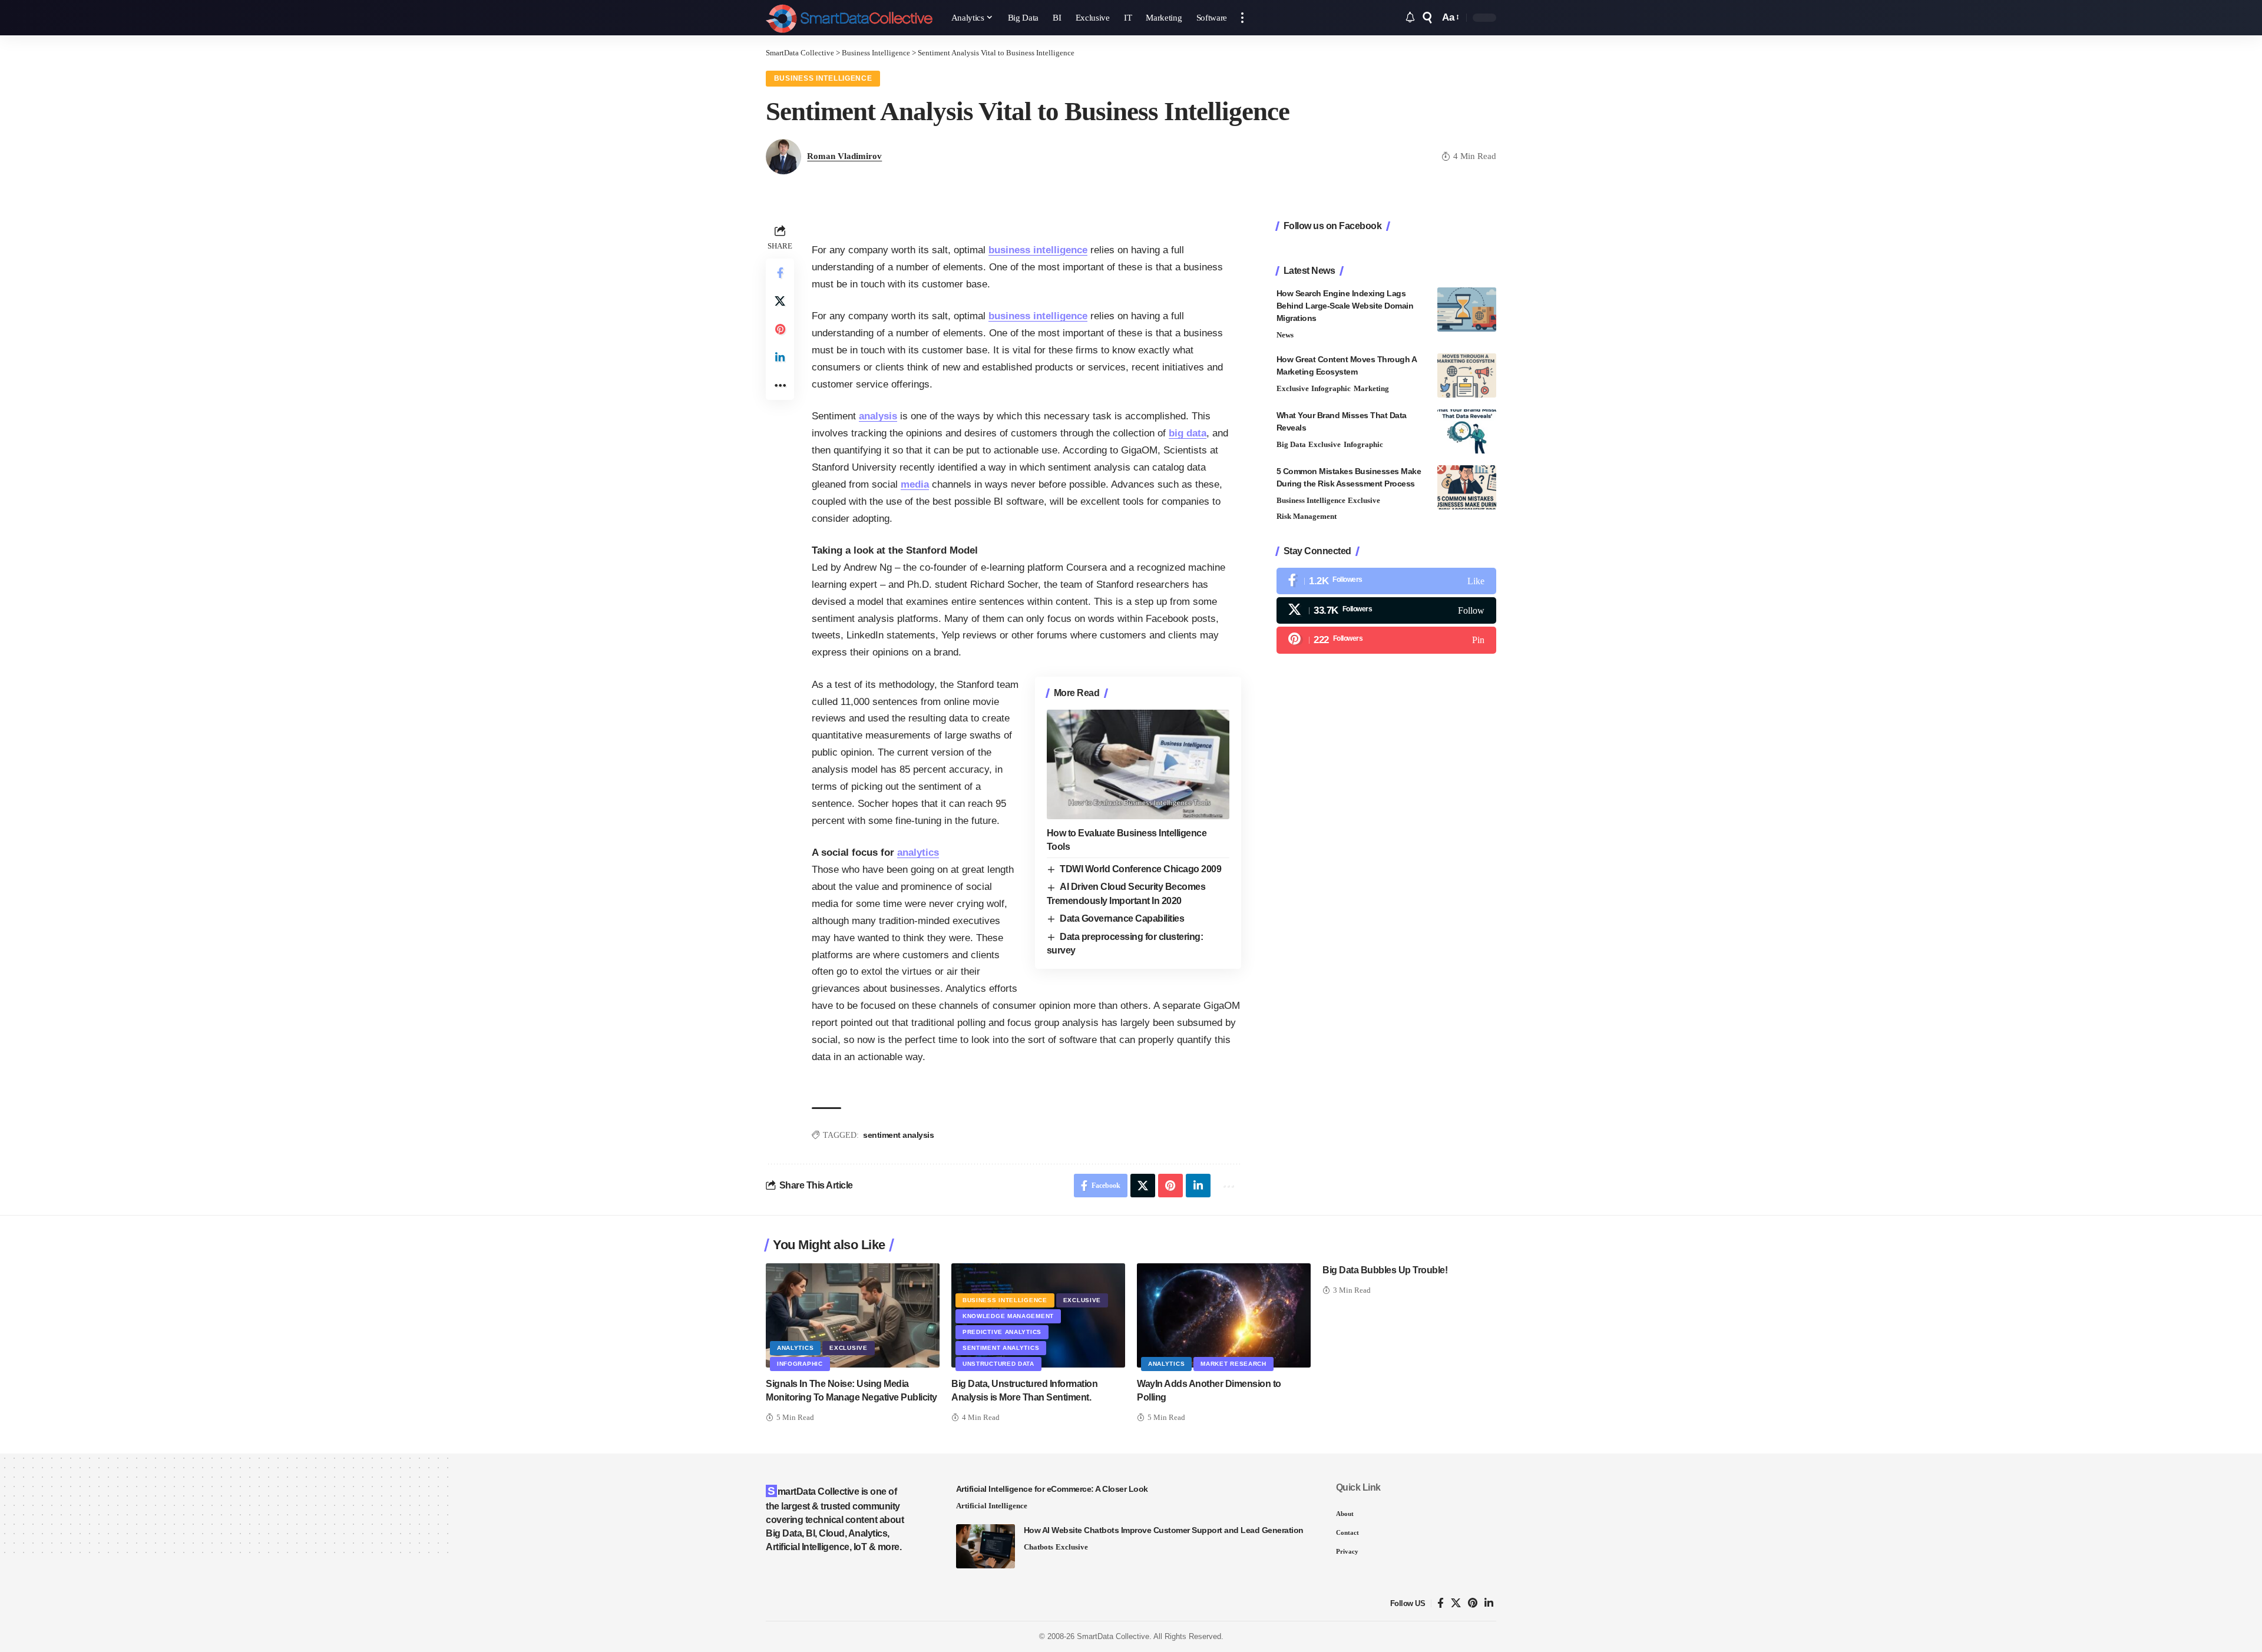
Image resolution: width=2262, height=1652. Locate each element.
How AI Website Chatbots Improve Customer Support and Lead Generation (1164, 1530)
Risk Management (1307, 516)
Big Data (1291, 444)
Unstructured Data (998, 1364)
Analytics (795, 1348)
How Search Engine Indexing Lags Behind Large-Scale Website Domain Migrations (1345, 306)
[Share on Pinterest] (780, 329)
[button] (1242, 18)
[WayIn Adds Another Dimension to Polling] (1224, 1315)
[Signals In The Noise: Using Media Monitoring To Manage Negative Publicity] (853, 1315)
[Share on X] (780, 301)
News (1285, 335)
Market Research (1233, 1364)
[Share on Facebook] (780, 273)
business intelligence (1038, 250)
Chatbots (1039, 1547)
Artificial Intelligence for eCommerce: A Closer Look (1052, 1489)
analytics (918, 853)
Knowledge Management (1008, 1316)
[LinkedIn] (1489, 1603)
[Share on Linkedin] (780, 357)
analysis (878, 416)
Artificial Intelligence (992, 1506)
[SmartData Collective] (849, 18)
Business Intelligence (823, 78)
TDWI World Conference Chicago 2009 (1140, 869)
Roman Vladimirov (844, 156)
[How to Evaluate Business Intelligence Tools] (1138, 764)
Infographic (1331, 388)
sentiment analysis (898, 1135)
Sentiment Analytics (1001, 1348)
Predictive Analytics (1002, 1332)
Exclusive (1293, 388)
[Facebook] (1386, 581)
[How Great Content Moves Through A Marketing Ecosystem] (1467, 375)
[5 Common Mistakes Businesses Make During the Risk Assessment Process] (1467, 487)
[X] (1386, 610)
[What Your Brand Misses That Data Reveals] (1467, 431)
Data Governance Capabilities (1122, 918)
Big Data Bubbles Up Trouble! (1385, 1270)
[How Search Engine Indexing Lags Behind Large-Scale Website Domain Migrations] (1467, 309)
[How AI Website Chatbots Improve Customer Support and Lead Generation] (986, 1546)
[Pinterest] (1386, 640)
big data (1188, 433)
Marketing (1371, 388)
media (915, 484)
